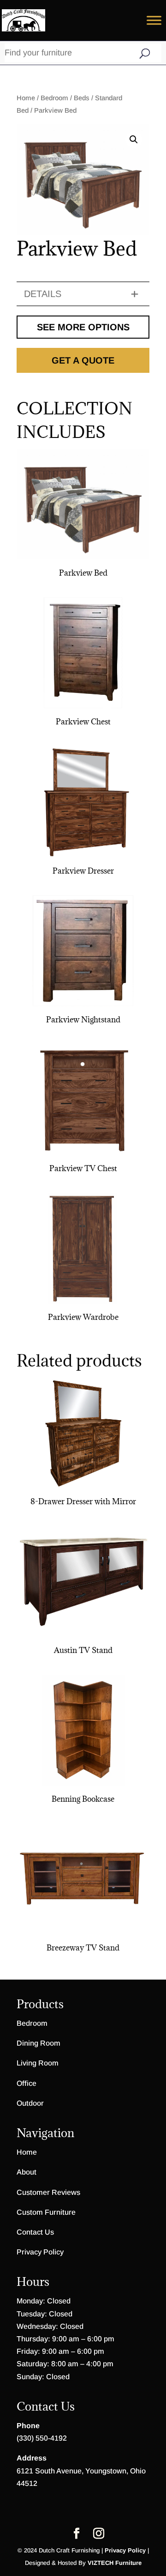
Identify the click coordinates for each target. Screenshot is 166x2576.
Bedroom (54, 98)
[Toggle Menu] (154, 20)
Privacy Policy (40, 2252)
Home (26, 98)
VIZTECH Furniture (115, 2563)
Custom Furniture (46, 2212)
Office (27, 2083)
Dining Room (39, 2043)
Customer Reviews (48, 2192)
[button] (134, 140)
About (27, 2172)
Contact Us (35, 2232)
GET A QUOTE (83, 360)
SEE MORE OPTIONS (83, 327)
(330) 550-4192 (42, 2438)
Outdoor (30, 2103)
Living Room (38, 2063)
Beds (82, 98)
